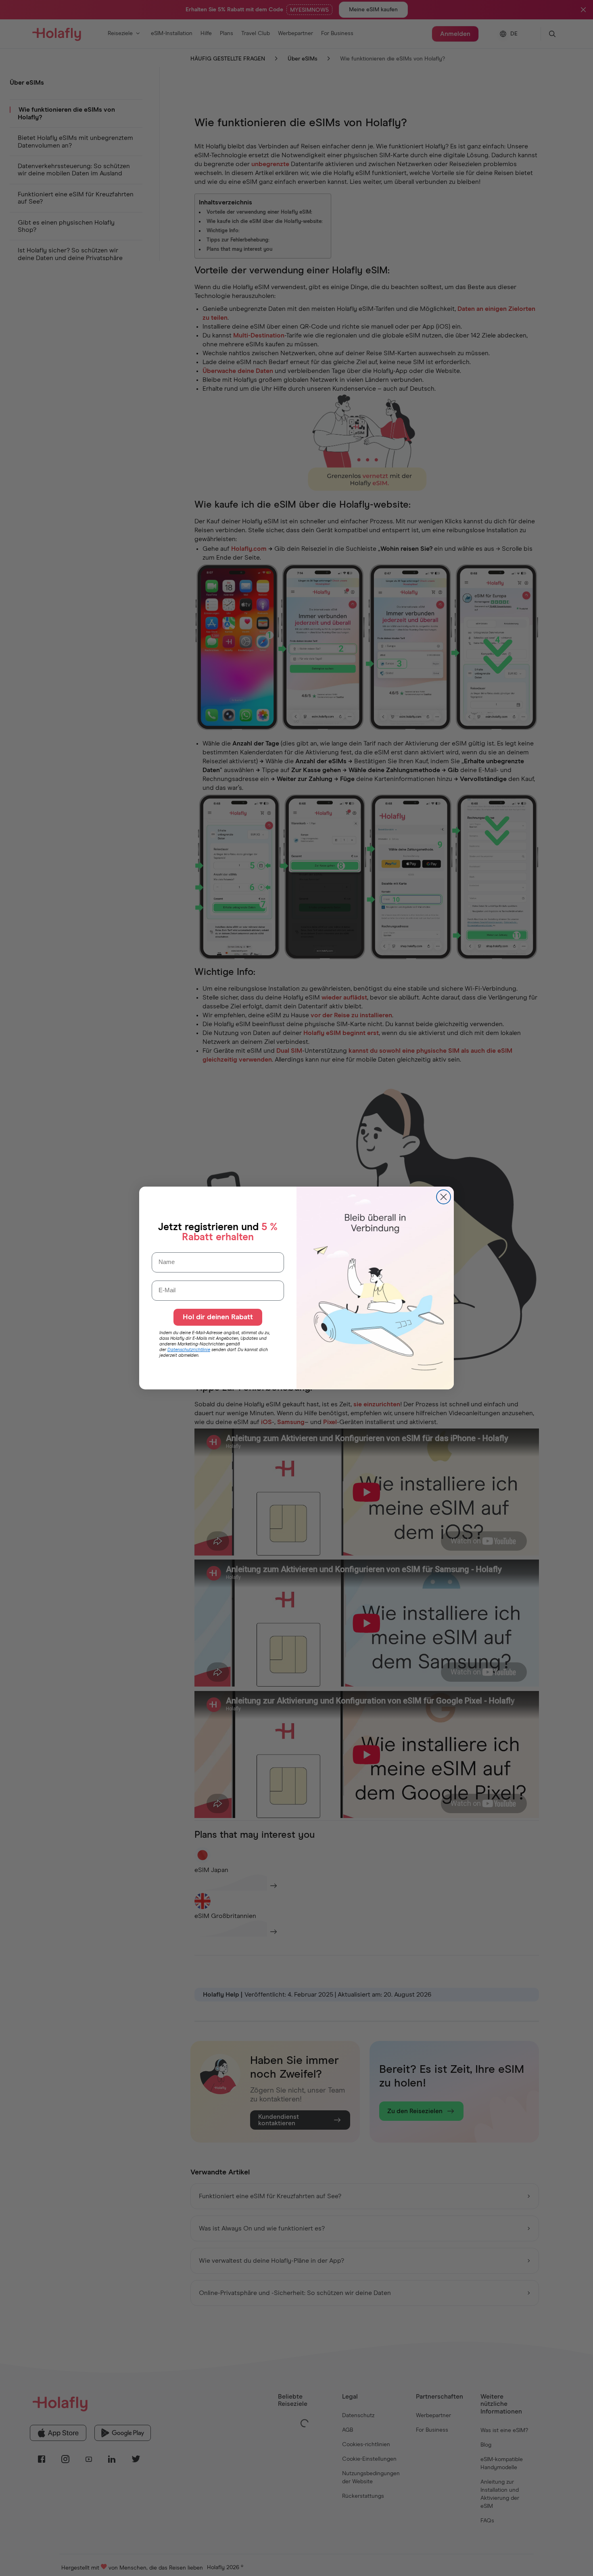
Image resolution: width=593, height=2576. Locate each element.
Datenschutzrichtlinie (189, 1350)
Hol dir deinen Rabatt (218, 1317)
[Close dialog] (444, 1197)
